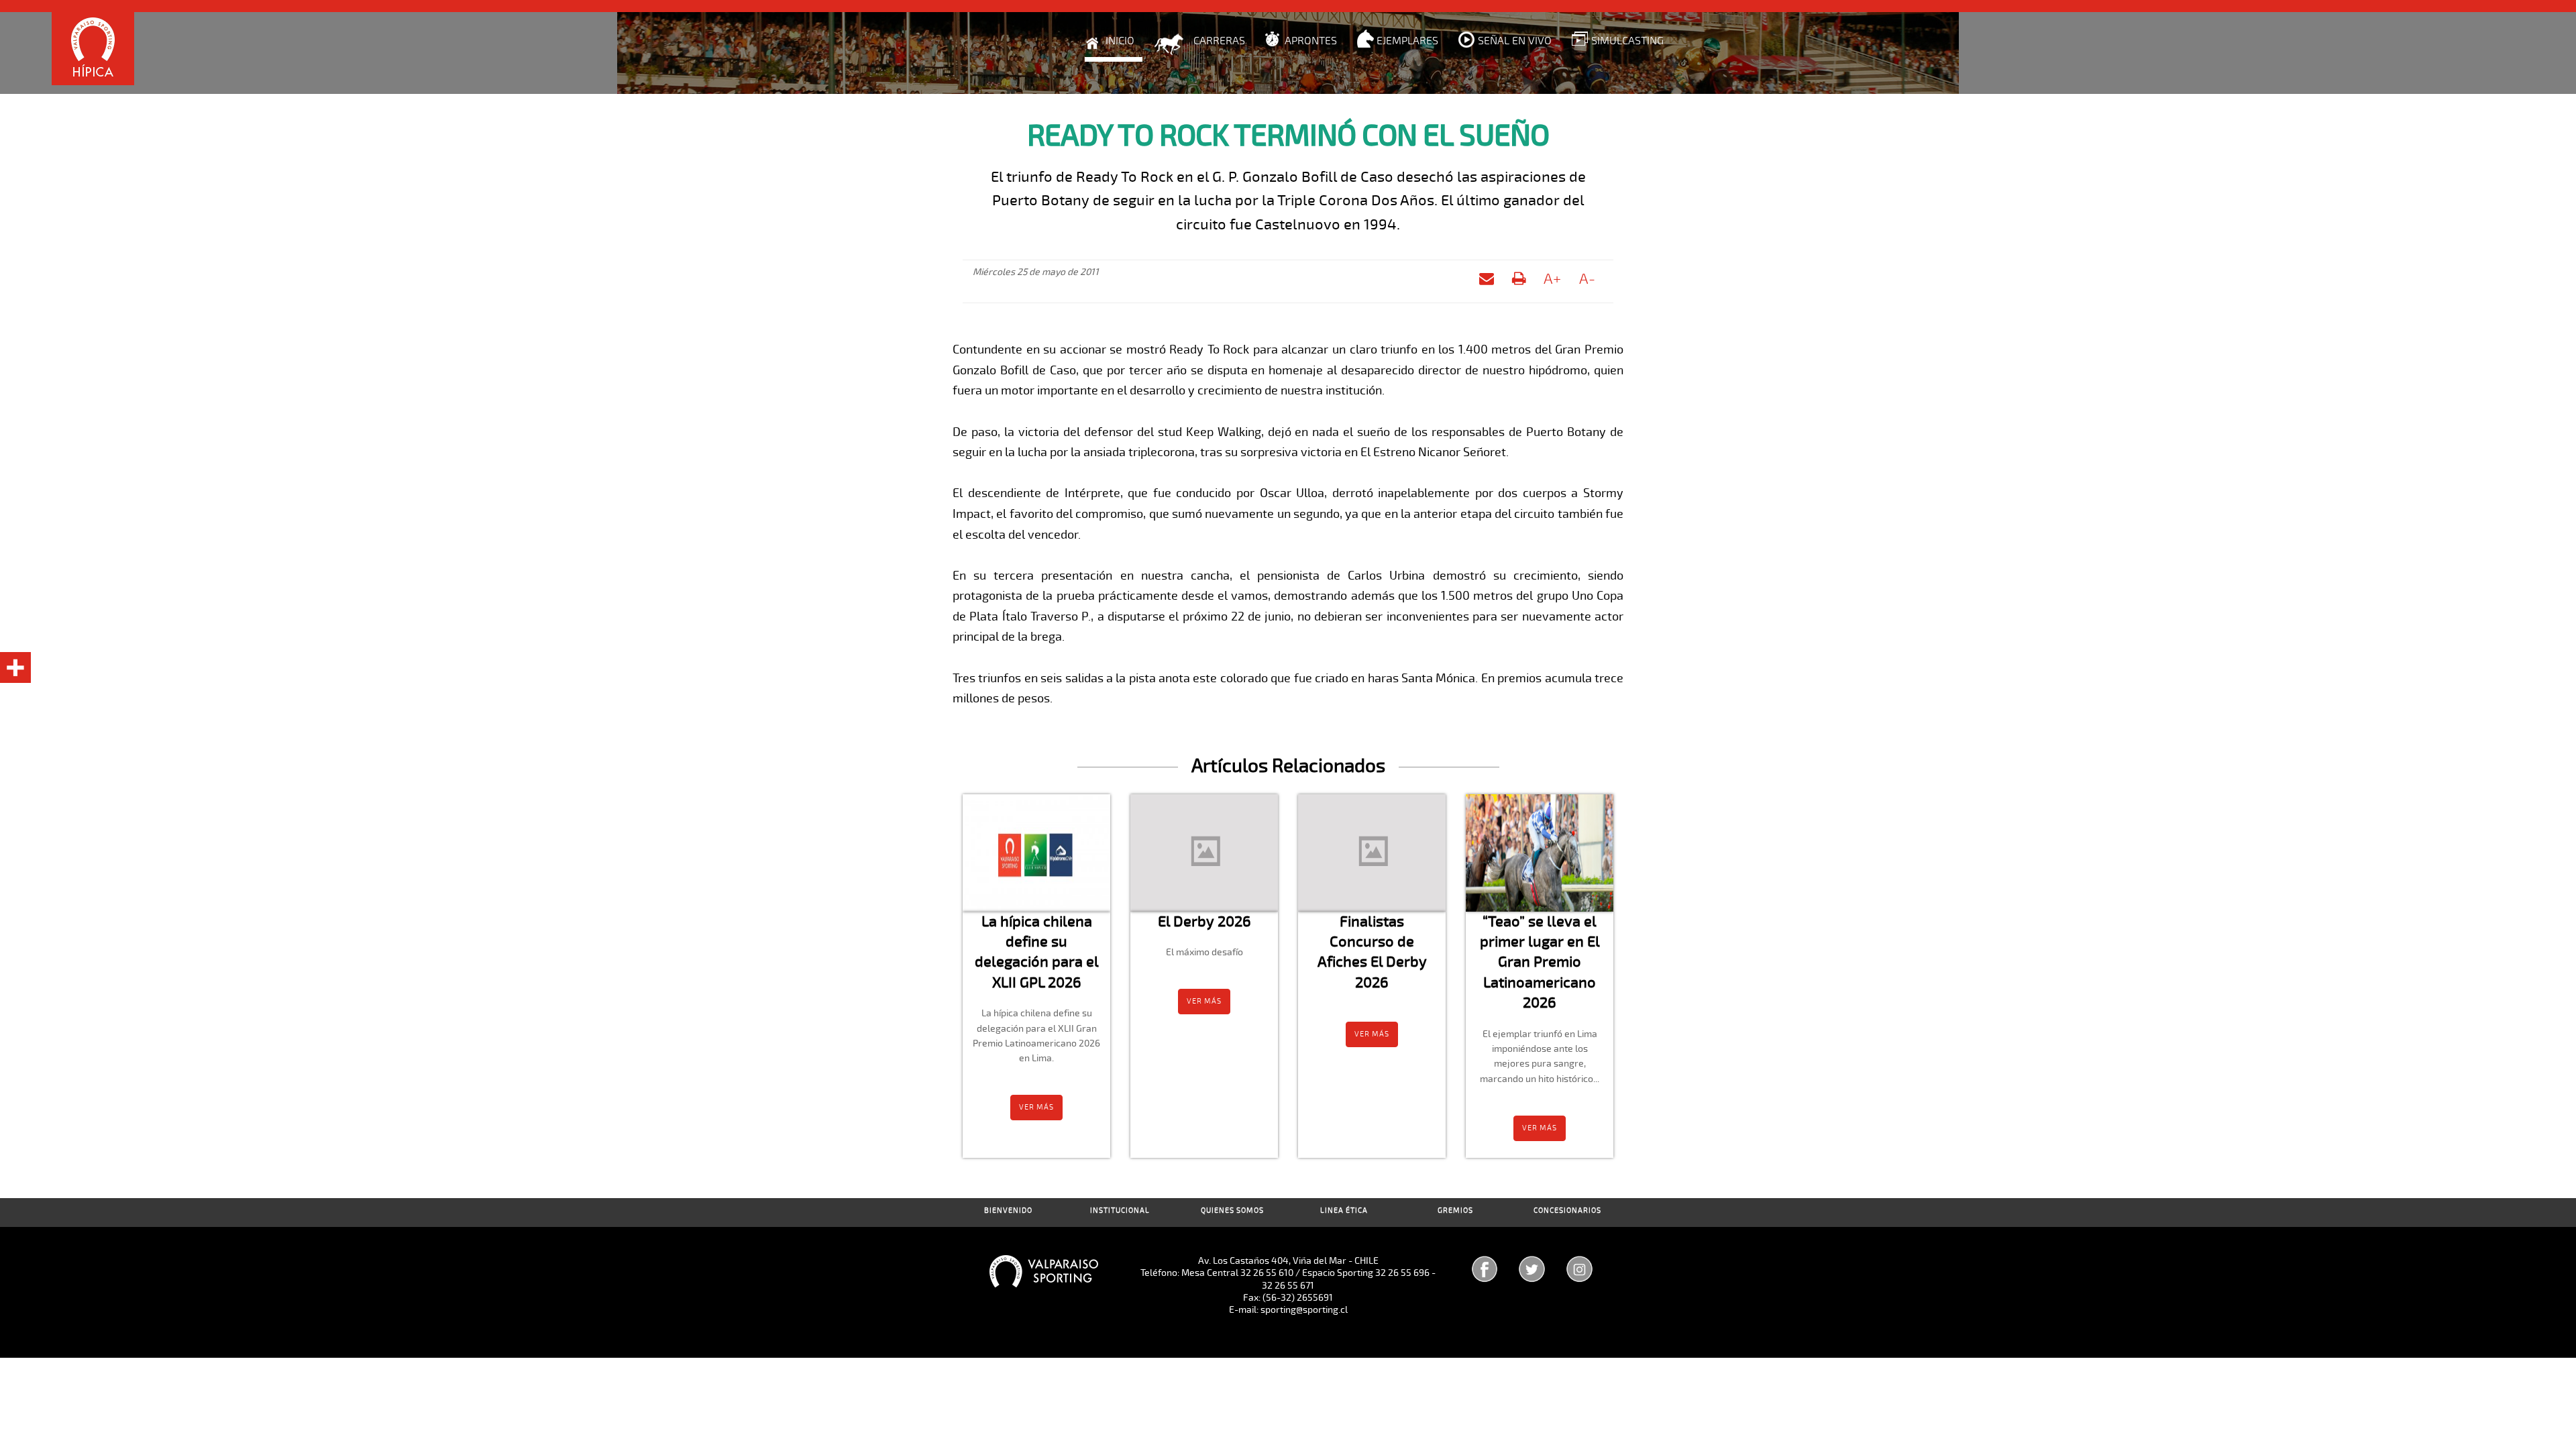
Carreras (1219, 41)
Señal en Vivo (1515, 41)
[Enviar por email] (1487, 281)
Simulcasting (1627, 41)
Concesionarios (1567, 1211)
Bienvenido (1008, 1211)
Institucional (1120, 1211)
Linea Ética (1344, 1211)
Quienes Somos (1232, 1211)
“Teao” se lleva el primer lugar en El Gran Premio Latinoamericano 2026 (1540, 962)
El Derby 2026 (1204, 921)
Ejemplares (1407, 41)
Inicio (1120, 41)
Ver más (1036, 1107)
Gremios (1455, 1211)
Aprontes (1311, 41)
